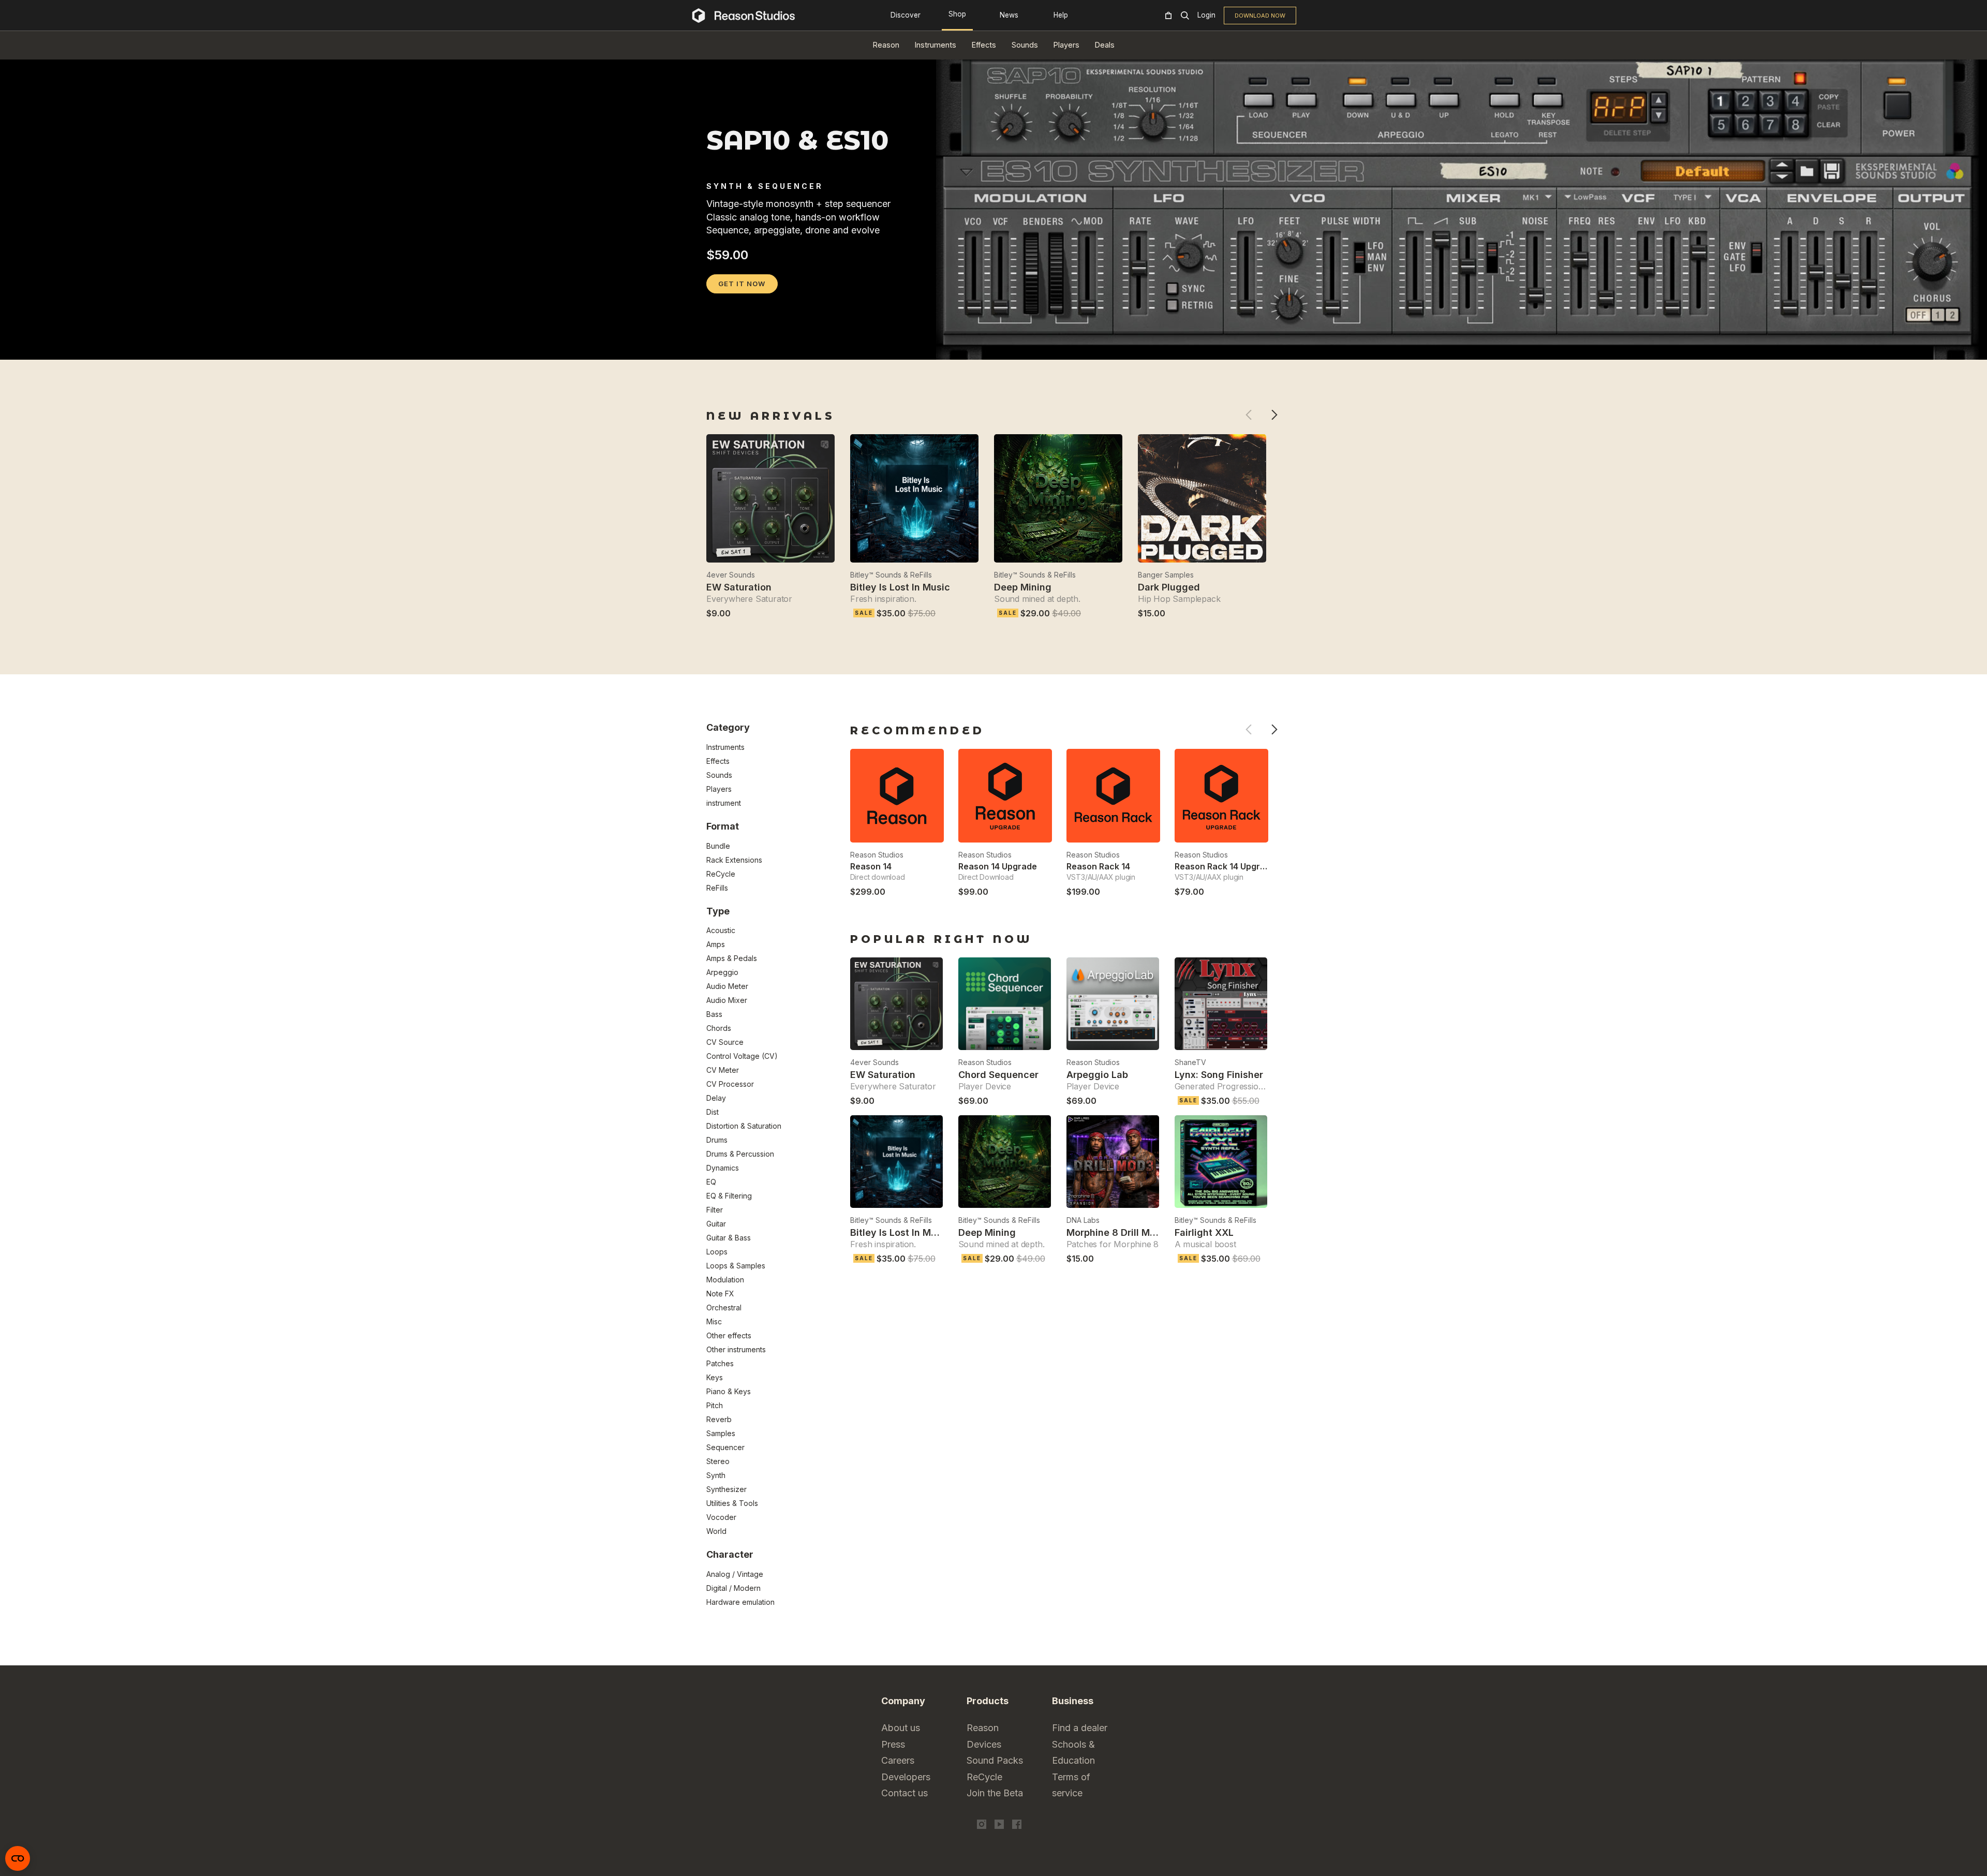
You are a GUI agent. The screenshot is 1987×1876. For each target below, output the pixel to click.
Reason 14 (871, 866)
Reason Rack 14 (1098, 866)
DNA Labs (1083, 1220)
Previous (1248, 415)
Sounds (1025, 45)
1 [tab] (713, 346)
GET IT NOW (742, 284)
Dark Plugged (1169, 587)
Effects (984, 45)
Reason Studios (877, 855)
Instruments (936, 45)
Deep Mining (1023, 587)
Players (1066, 45)
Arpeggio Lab (1097, 1075)
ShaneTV (1190, 1062)
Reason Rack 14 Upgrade (1225, 866)
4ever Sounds (731, 575)
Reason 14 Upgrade (998, 866)
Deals (1105, 45)
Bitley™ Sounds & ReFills (891, 575)
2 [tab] (726, 346)
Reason (886, 45)
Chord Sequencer (998, 1075)
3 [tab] (740, 346)
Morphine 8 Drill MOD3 (1118, 1232)
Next (1274, 415)
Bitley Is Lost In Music (900, 587)
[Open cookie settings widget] (18, 1858)
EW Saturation (739, 587)
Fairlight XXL (1204, 1232)
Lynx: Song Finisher (1219, 1075)
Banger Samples (1166, 575)
